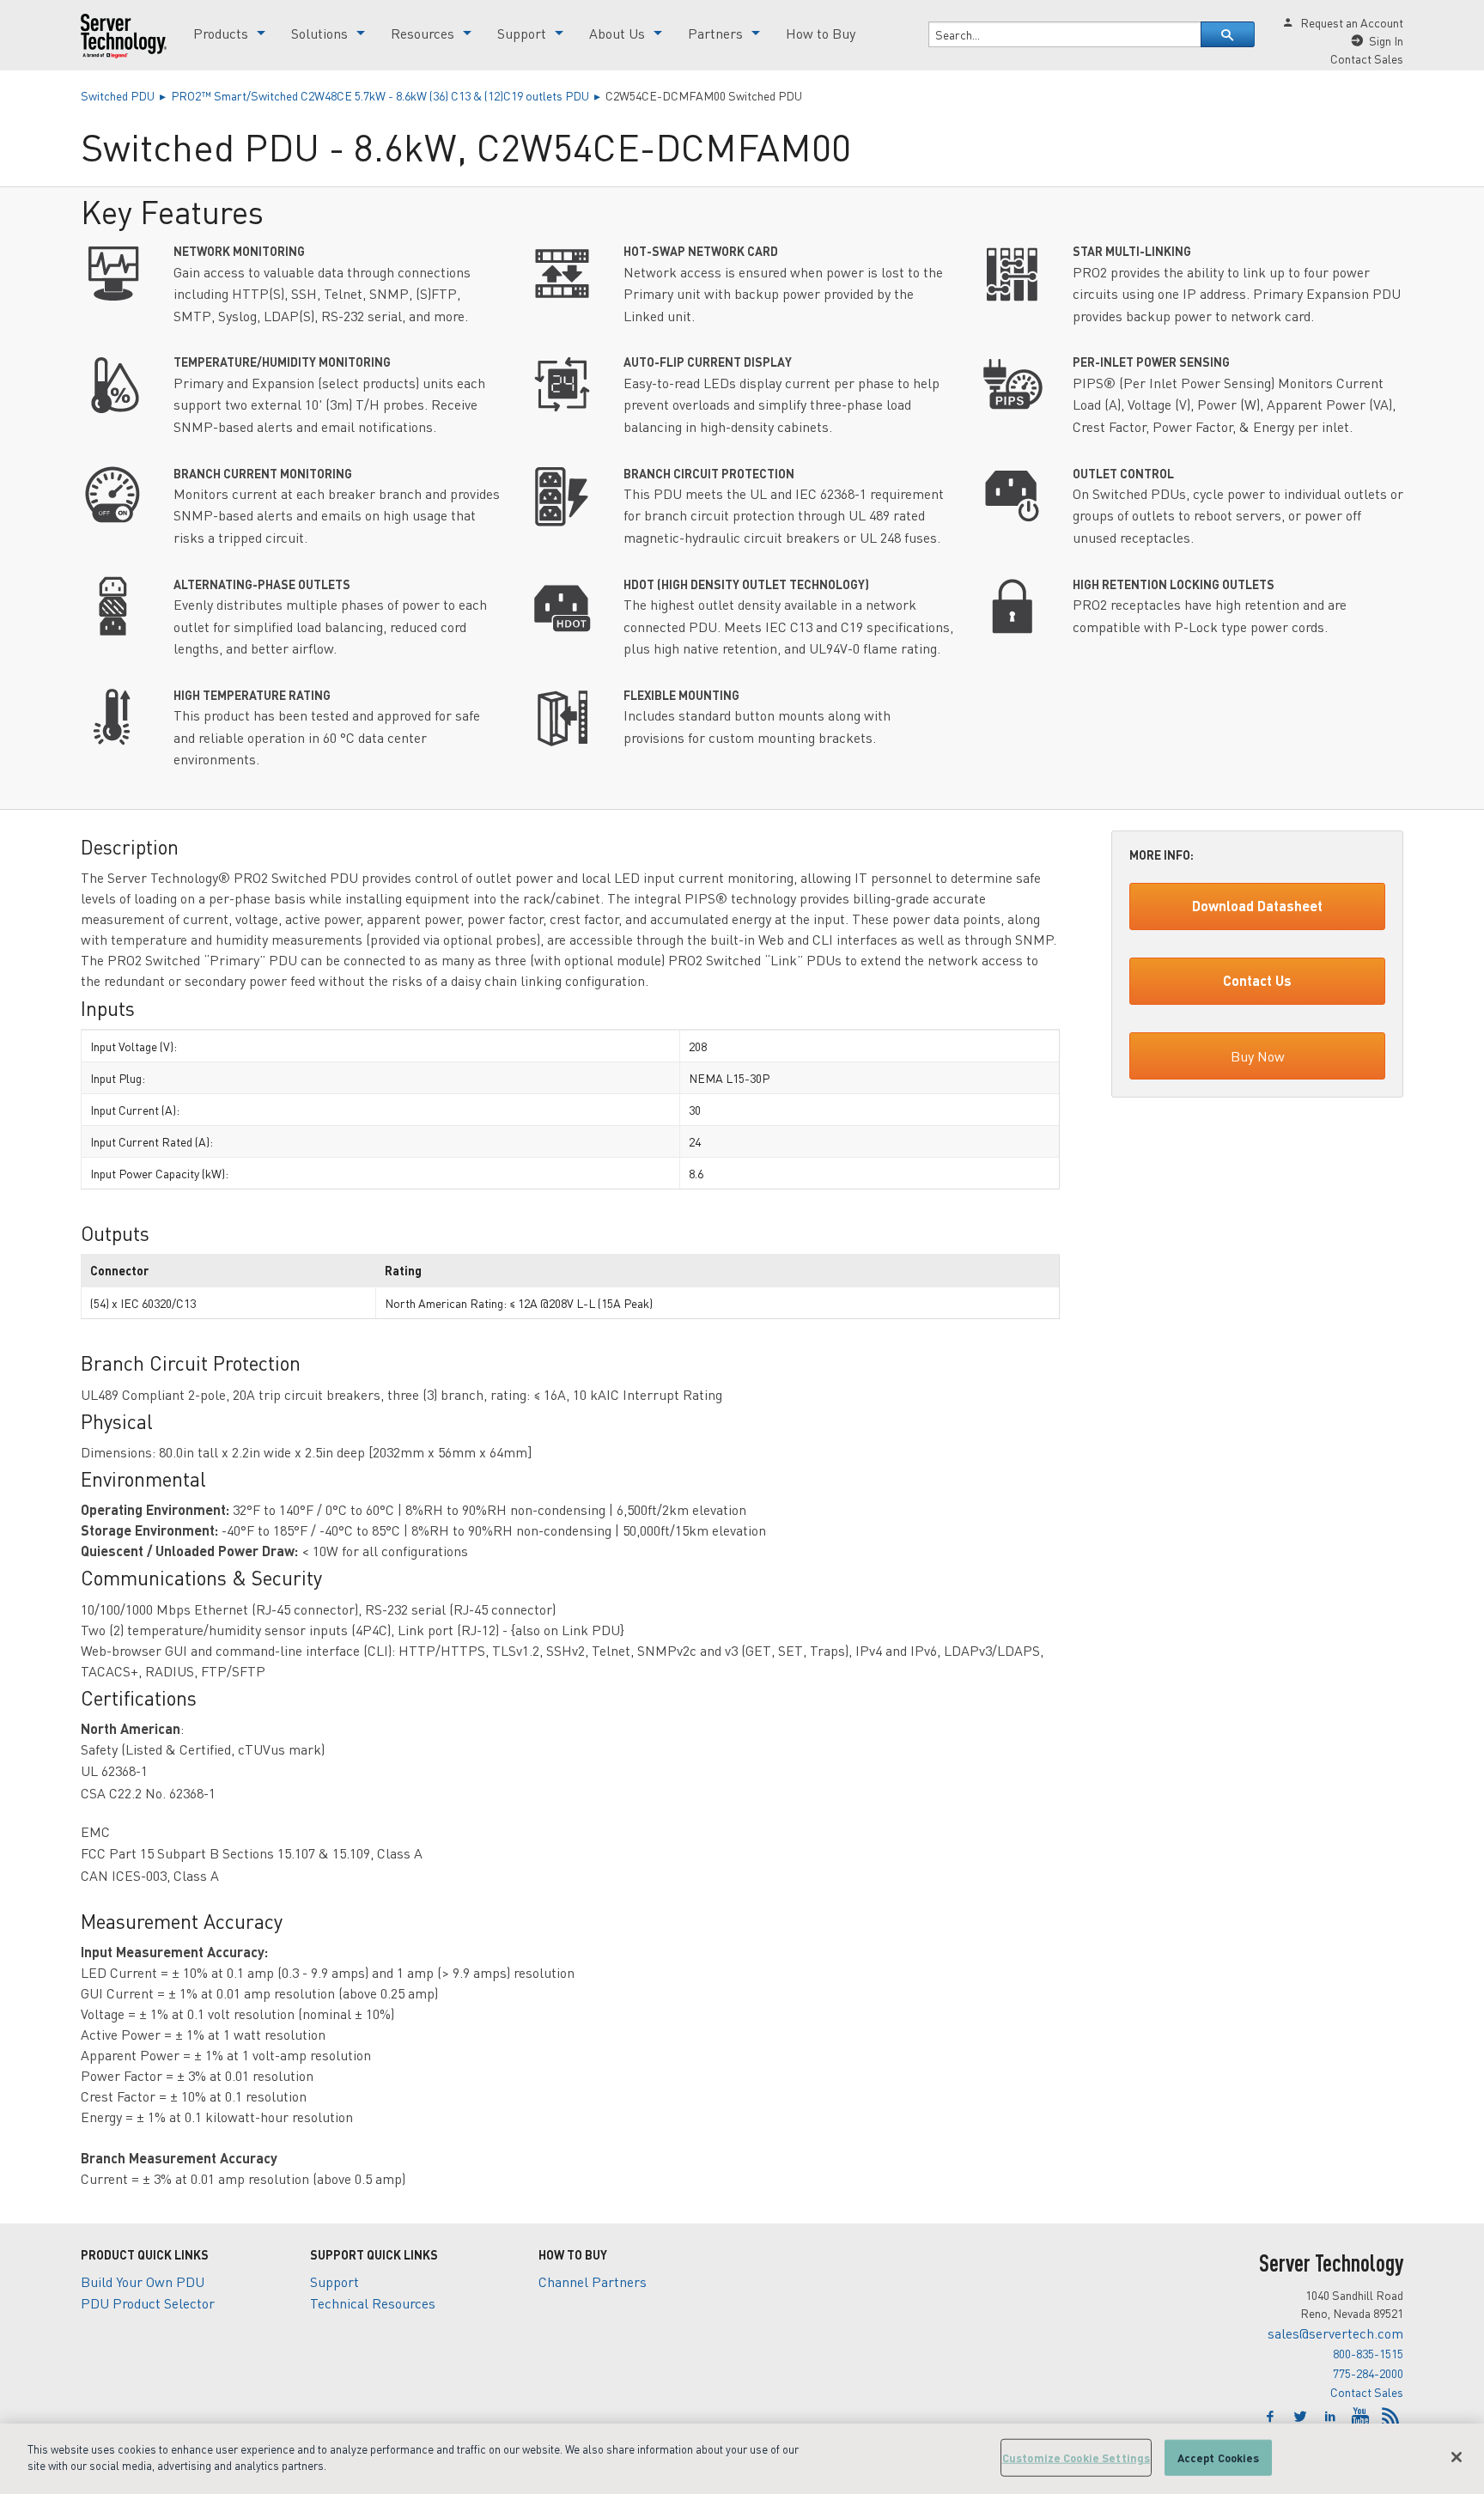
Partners (715, 33)
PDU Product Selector (148, 2303)
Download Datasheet (1257, 906)
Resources (423, 33)
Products (221, 33)
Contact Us (1257, 980)
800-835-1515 (1368, 2353)
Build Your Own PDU (143, 2281)
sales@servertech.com (1335, 2333)
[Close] (1457, 2457)
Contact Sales (1367, 2392)
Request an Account (1352, 22)
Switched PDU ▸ (126, 95)
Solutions (319, 33)
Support (522, 33)
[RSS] (1390, 2417)
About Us (617, 33)
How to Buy (821, 33)
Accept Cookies (1219, 2458)
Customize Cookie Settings (1076, 2458)
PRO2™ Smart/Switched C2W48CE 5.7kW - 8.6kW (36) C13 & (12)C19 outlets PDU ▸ (388, 95)
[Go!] (1228, 34)
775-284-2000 (1368, 2373)
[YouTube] (1362, 2417)
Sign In (1386, 40)
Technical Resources (373, 2303)
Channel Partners (593, 2281)
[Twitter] (1302, 2417)
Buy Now (1258, 1056)
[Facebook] (1272, 2417)
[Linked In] (1332, 2417)
